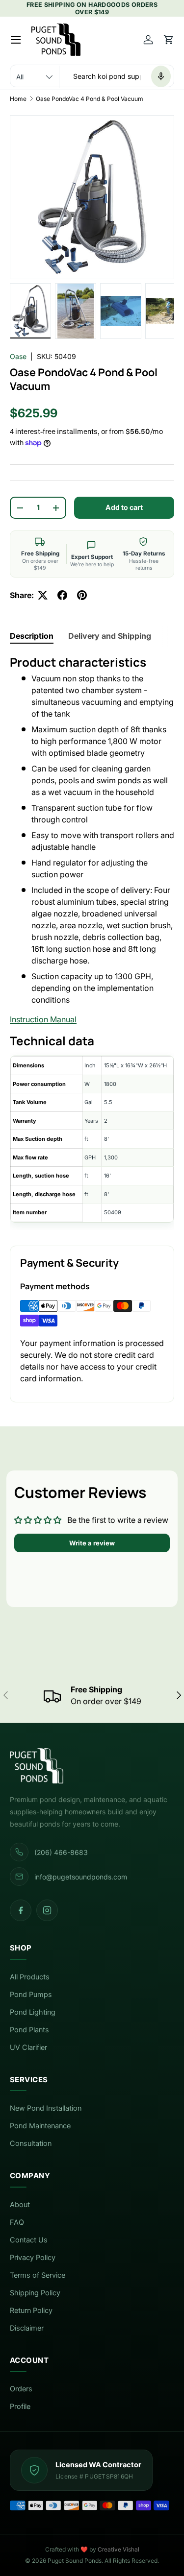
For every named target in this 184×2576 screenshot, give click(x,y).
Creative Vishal (118, 2549)
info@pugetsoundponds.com (81, 1877)
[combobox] (92, 76)
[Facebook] (21, 1910)
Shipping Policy (35, 2293)
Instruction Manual (43, 1019)
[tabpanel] (92, 942)
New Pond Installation (46, 2108)
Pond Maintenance (40, 2126)
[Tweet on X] (43, 595)
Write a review (92, 1543)
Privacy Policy (33, 2258)
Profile (20, 2407)
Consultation (31, 2143)
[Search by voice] (161, 76)
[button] (169, 40)
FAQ (17, 2222)
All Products (30, 1977)
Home (18, 99)
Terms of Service (38, 2275)
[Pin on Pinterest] (82, 595)
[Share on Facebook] (62, 595)
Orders (21, 2389)
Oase (18, 356)
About (20, 2205)
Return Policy (31, 2311)
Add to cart (124, 507)
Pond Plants (29, 2030)
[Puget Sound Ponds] (92, 1766)
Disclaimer (27, 2328)
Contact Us (29, 2240)
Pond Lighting (33, 2012)
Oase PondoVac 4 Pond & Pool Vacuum (90, 99)
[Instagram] (47, 1910)
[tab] (32, 636)
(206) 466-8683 (61, 1852)
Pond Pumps (31, 1995)
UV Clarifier (28, 2047)
